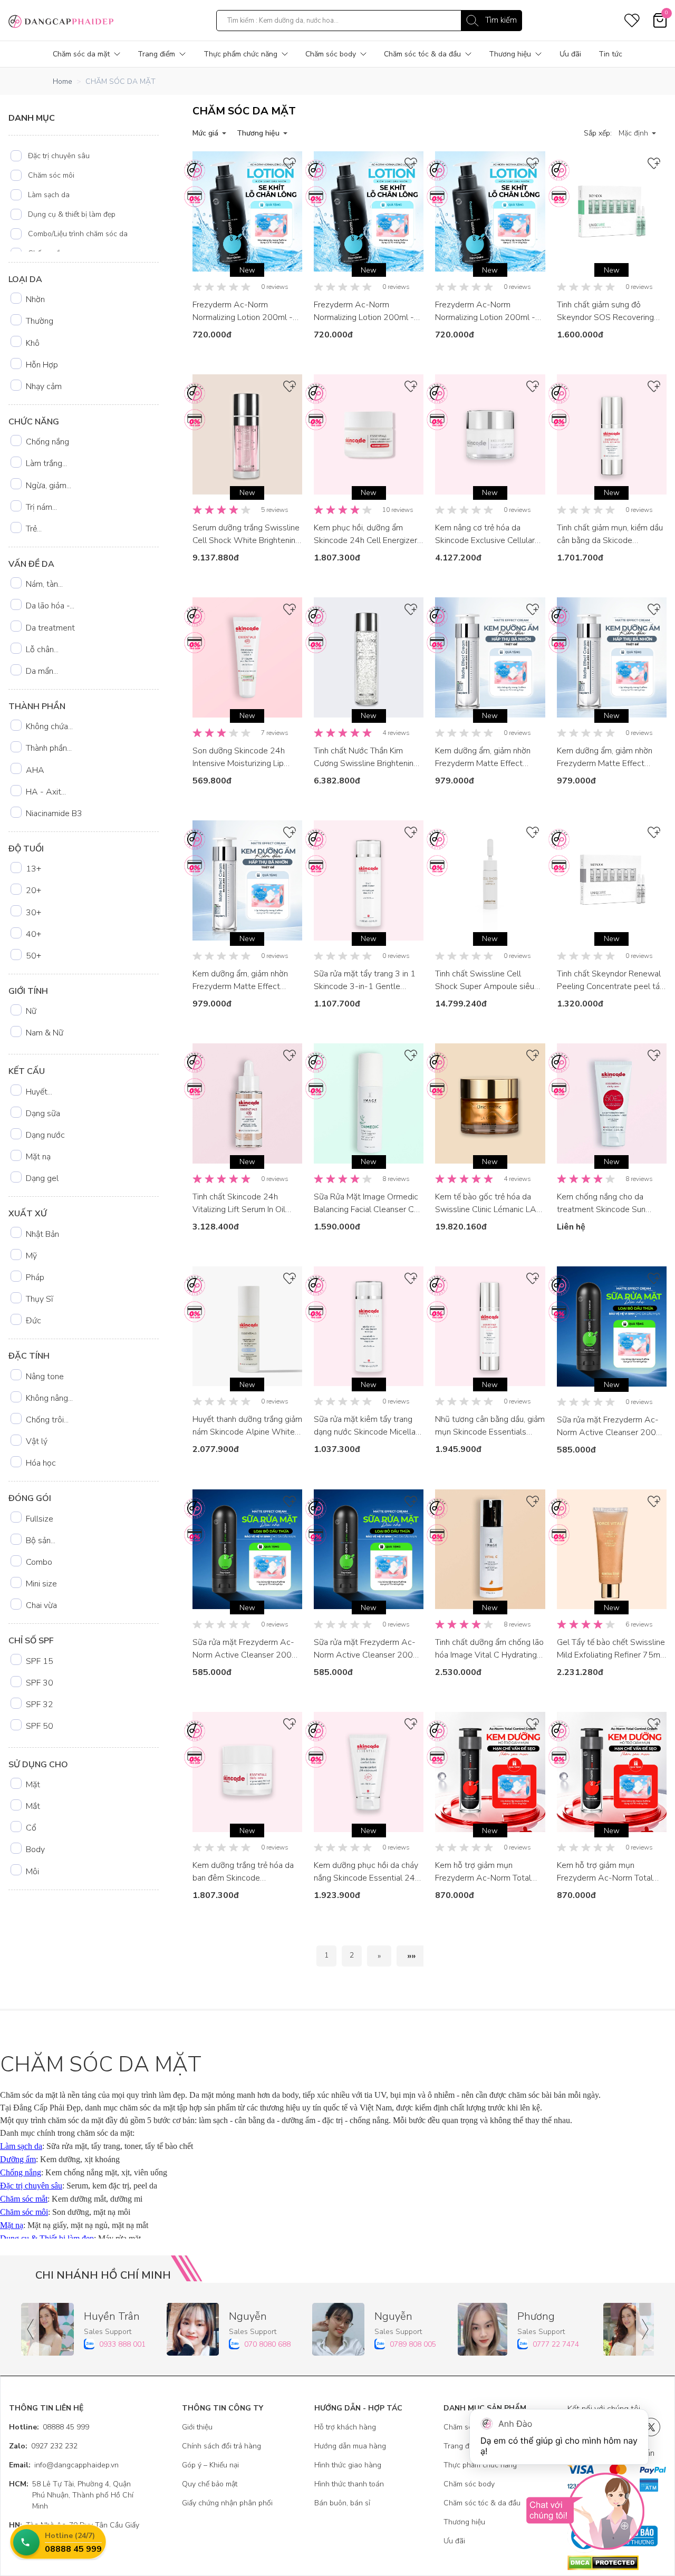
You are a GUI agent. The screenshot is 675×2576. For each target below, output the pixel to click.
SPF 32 (40, 1705)
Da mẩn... (42, 671)
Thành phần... (49, 748)
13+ (33, 869)
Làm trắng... (46, 463)
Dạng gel (42, 1178)
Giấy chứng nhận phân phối (227, 2503)
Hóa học (41, 1463)
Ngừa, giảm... (49, 486)
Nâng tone (45, 1377)
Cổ (31, 1828)
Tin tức (610, 54)
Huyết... (39, 1092)
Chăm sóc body (331, 54)
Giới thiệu (197, 2427)
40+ (33, 934)
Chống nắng (47, 442)
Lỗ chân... (42, 650)
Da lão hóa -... (50, 606)
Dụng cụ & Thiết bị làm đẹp (47, 2238)
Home (62, 81)
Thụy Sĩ (40, 1299)
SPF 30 (40, 1683)
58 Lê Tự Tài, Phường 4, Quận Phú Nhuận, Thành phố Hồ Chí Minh (71, 2495)
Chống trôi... (47, 1420)
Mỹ (31, 1256)
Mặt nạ (38, 1157)
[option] (85, 156)
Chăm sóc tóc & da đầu (422, 54)
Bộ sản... (41, 1541)
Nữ (31, 1011)
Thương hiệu (510, 54)
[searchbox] (369, 21)
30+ (33, 913)
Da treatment (50, 628)
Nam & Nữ (45, 1033)
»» (411, 1956)
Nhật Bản (42, 1234)
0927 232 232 (43, 2446)
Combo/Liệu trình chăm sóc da (78, 234)
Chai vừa (41, 1605)
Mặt (33, 1785)
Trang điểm (156, 54)
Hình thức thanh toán (349, 2484)
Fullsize (40, 1519)
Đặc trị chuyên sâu (59, 156)
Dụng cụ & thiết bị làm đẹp (72, 214)
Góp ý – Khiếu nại (210, 2465)
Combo (39, 1562)
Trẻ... (34, 529)
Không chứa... (49, 727)
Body (35, 1849)
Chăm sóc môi (51, 175)
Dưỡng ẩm (18, 2159)
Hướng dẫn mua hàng (350, 2446)
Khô (33, 343)
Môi (32, 1872)
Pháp (35, 1277)
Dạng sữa (43, 1113)
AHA (35, 770)
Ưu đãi (570, 54)
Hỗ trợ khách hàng (345, 2427)
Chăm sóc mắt (24, 2199)
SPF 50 (40, 1726)
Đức (33, 1321)
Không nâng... (49, 1398)
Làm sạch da (49, 195)
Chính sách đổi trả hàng (221, 2446)
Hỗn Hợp (42, 365)
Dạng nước (45, 1135)
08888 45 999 (49, 2427)
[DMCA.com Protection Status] (617, 2563)
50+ (33, 956)
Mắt (33, 1806)
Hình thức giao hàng (348, 2465)
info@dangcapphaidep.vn (64, 2465)
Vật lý (37, 1441)
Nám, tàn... (44, 584)
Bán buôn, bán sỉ (342, 2503)
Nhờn (35, 299)
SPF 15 (40, 1661)
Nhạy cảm (44, 386)
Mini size (41, 1584)
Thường (40, 321)
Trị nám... (41, 507)
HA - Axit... (46, 792)
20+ (33, 890)
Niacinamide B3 (54, 814)
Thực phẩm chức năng (240, 54)
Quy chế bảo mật (210, 2484)
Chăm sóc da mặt (81, 54)
